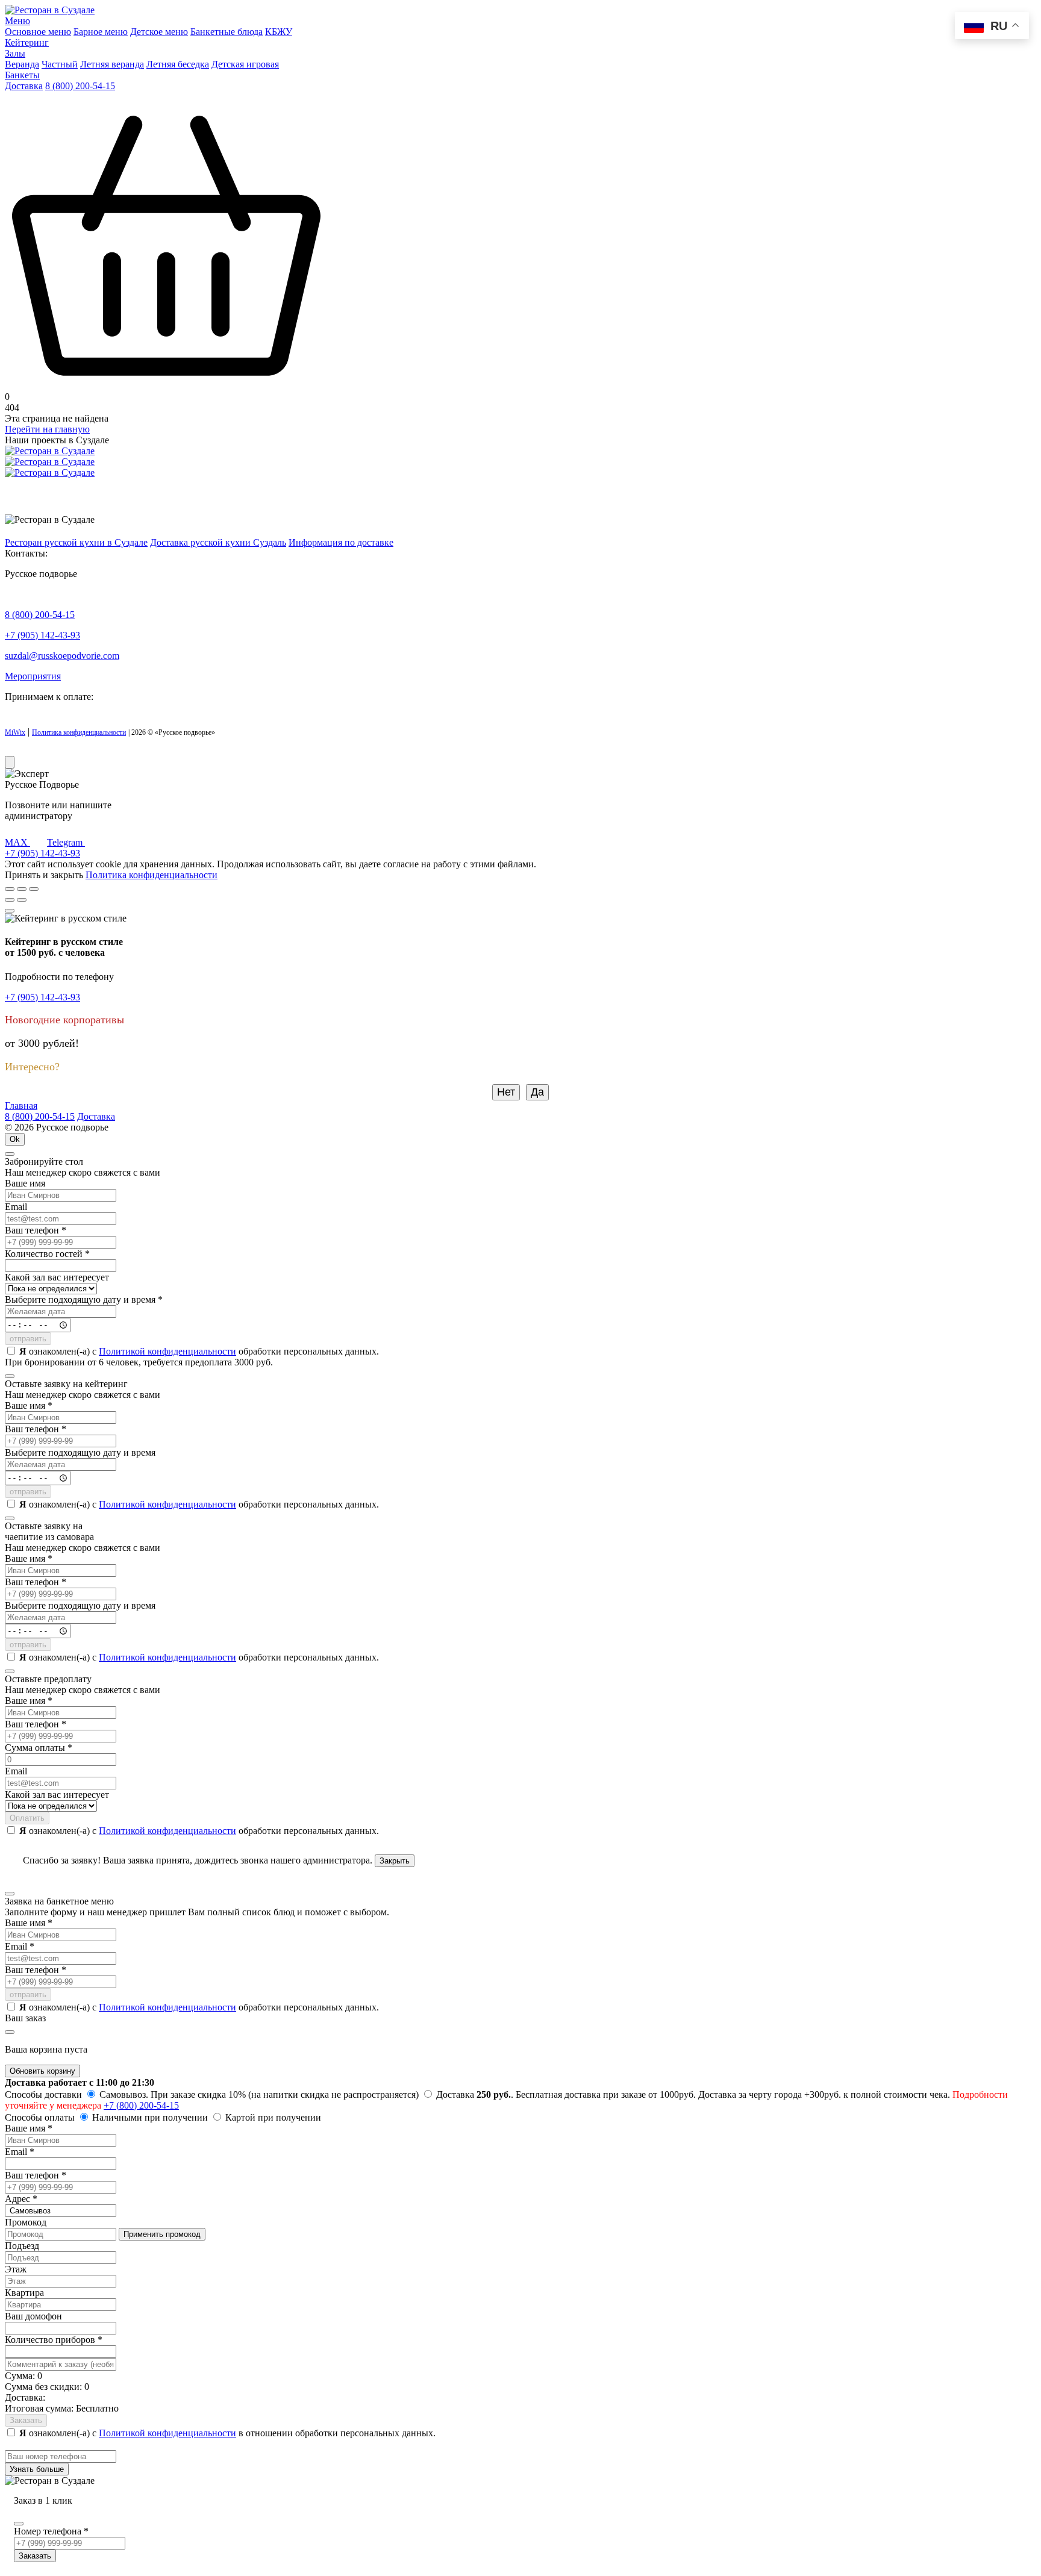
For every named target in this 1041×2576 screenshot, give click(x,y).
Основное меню (38, 32)
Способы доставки (43, 2094)
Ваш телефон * (36, 1230)
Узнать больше (37, 2469)
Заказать (26, 2420)
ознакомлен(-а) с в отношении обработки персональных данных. (227, 2433)
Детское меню (159, 32)
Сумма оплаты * (39, 1748)
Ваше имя (25, 1183)
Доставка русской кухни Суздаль (218, 542)
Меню (17, 21)
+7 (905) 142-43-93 (42, 635)
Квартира (24, 2293)
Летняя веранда (112, 64)
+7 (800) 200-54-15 (141, 2105)
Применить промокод (162, 2234)
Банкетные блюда (227, 32)
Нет (506, 1092)
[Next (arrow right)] (22, 900)
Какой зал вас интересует (57, 1277)
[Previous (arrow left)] (10, 900)
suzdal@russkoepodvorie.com (62, 656)
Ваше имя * (29, 1405)
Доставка (24, 86)
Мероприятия (33, 676)
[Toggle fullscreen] (22, 889)
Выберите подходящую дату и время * (84, 1299)
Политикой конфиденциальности (167, 1351)
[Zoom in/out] (34, 889)
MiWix (15, 732)
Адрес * (21, 2199)
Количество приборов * (54, 2340)
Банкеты (22, 75)
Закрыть (395, 1861)
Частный (60, 64)
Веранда (22, 64)
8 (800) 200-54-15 (80, 86)
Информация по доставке (341, 542)
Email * (20, 1946)
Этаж (16, 2269)
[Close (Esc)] (10, 889)
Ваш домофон (33, 2316)
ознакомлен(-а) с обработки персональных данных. (199, 1351)
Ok (15, 1139)
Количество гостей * (47, 1254)
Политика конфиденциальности (79, 732)
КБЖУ (279, 32)
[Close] (10, 911)
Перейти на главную (47, 429)
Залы (15, 53)
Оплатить (27, 1818)
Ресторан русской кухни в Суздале (76, 542)
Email (16, 1207)
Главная (21, 1106)
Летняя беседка (178, 64)
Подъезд (22, 2246)
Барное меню (101, 32)
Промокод (26, 2222)
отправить (28, 1339)
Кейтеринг (27, 42)
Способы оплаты (40, 2117)
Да (537, 1092)
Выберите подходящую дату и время (80, 1452)
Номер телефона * (51, 2531)
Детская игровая (245, 64)
